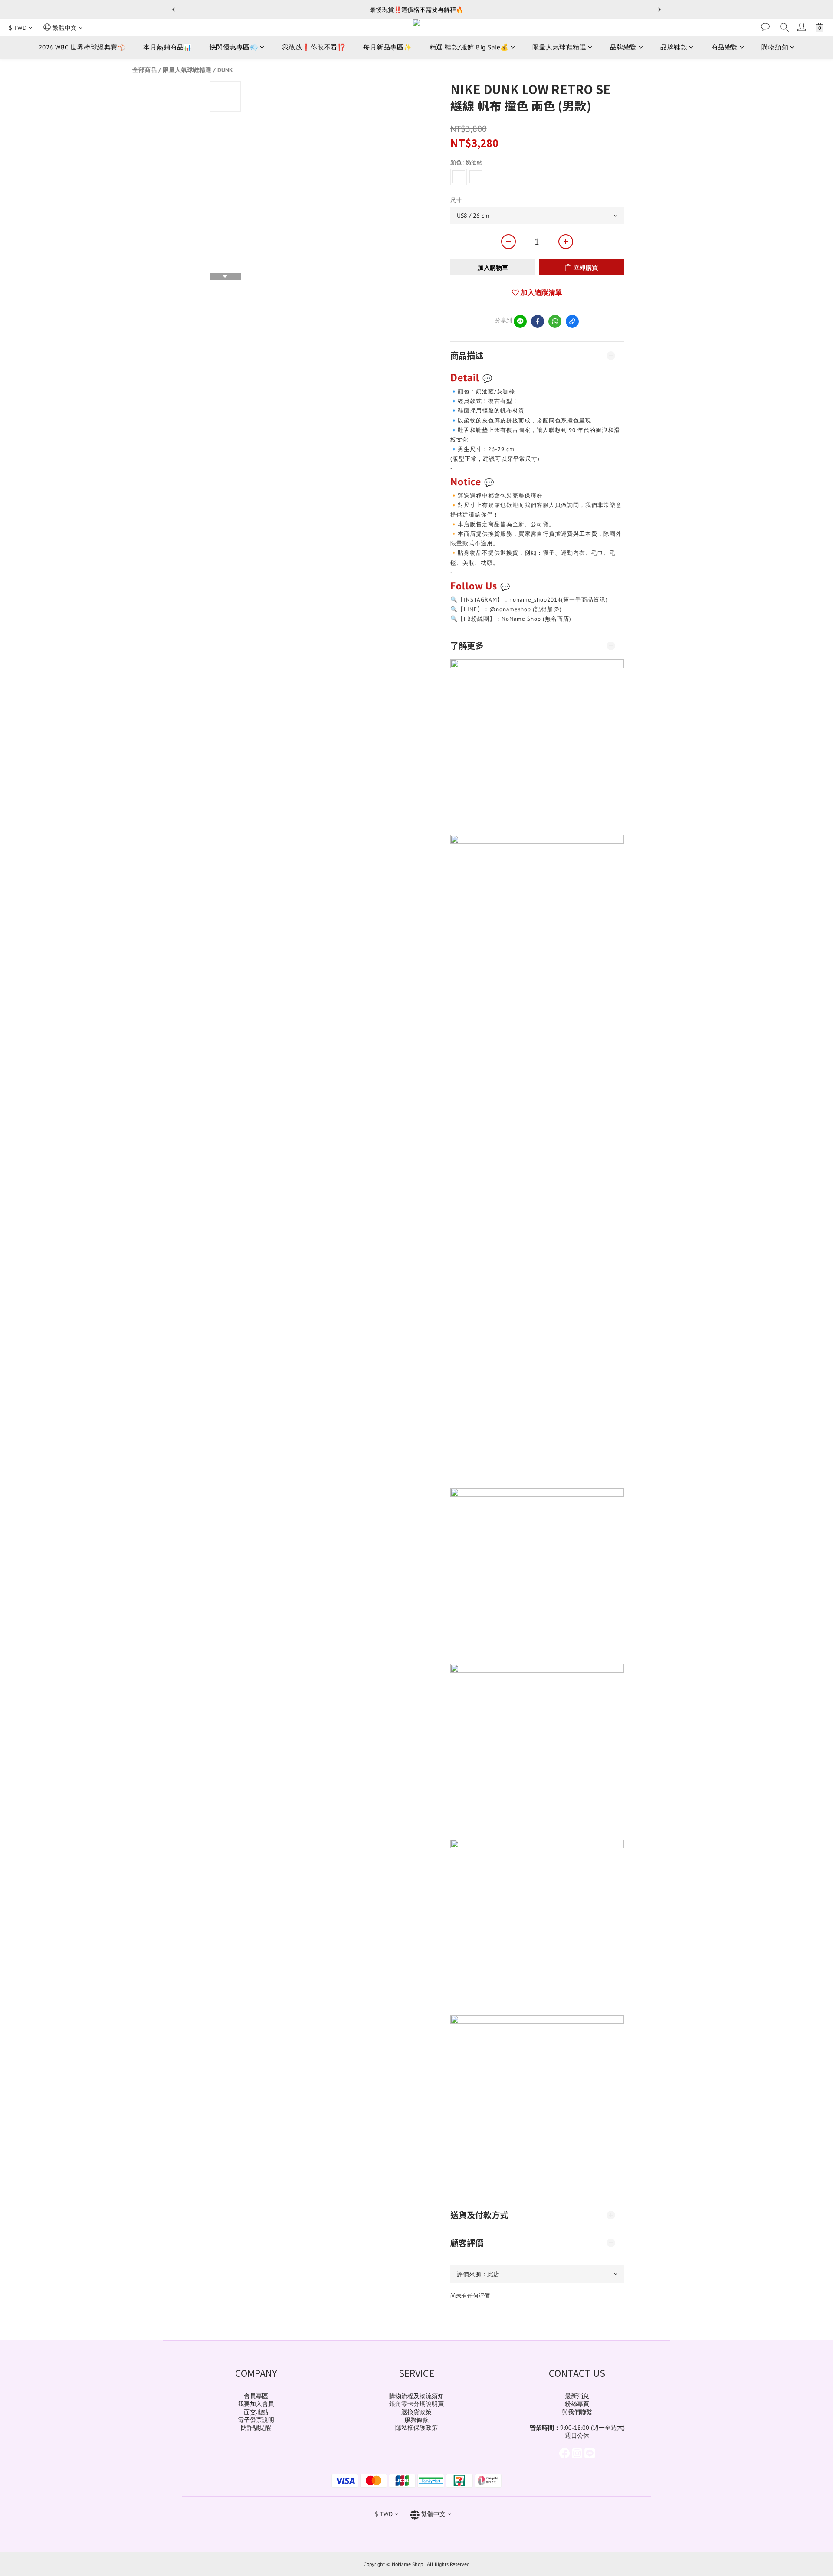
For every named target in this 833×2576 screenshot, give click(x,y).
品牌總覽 (623, 47)
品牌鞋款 (674, 47)
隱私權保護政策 (416, 2428)
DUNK (225, 70)
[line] (520, 321)
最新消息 (577, 2396)
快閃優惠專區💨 (234, 47)
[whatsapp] (555, 321)
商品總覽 (725, 47)
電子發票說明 (256, 2420)
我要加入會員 (256, 2404)
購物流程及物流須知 (416, 2396)
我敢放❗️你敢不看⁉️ (314, 47)
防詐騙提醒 (256, 2428)
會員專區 (256, 2396)
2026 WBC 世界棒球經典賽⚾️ (82, 47)
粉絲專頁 (577, 2404)
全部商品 (144, 70)
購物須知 (775, 47)
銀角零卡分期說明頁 (416, 2404)
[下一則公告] (659, 10)
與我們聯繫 (577, 2412)
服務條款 (416, 2420)
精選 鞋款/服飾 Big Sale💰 (469, 47)
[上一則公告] (174, 10)
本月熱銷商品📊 (168, 47)
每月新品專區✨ (388, 47)
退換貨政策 (416, 2412)
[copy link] (572, 321)
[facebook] (538, 321)
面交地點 (256, 2412)
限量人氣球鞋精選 (559, 47)
